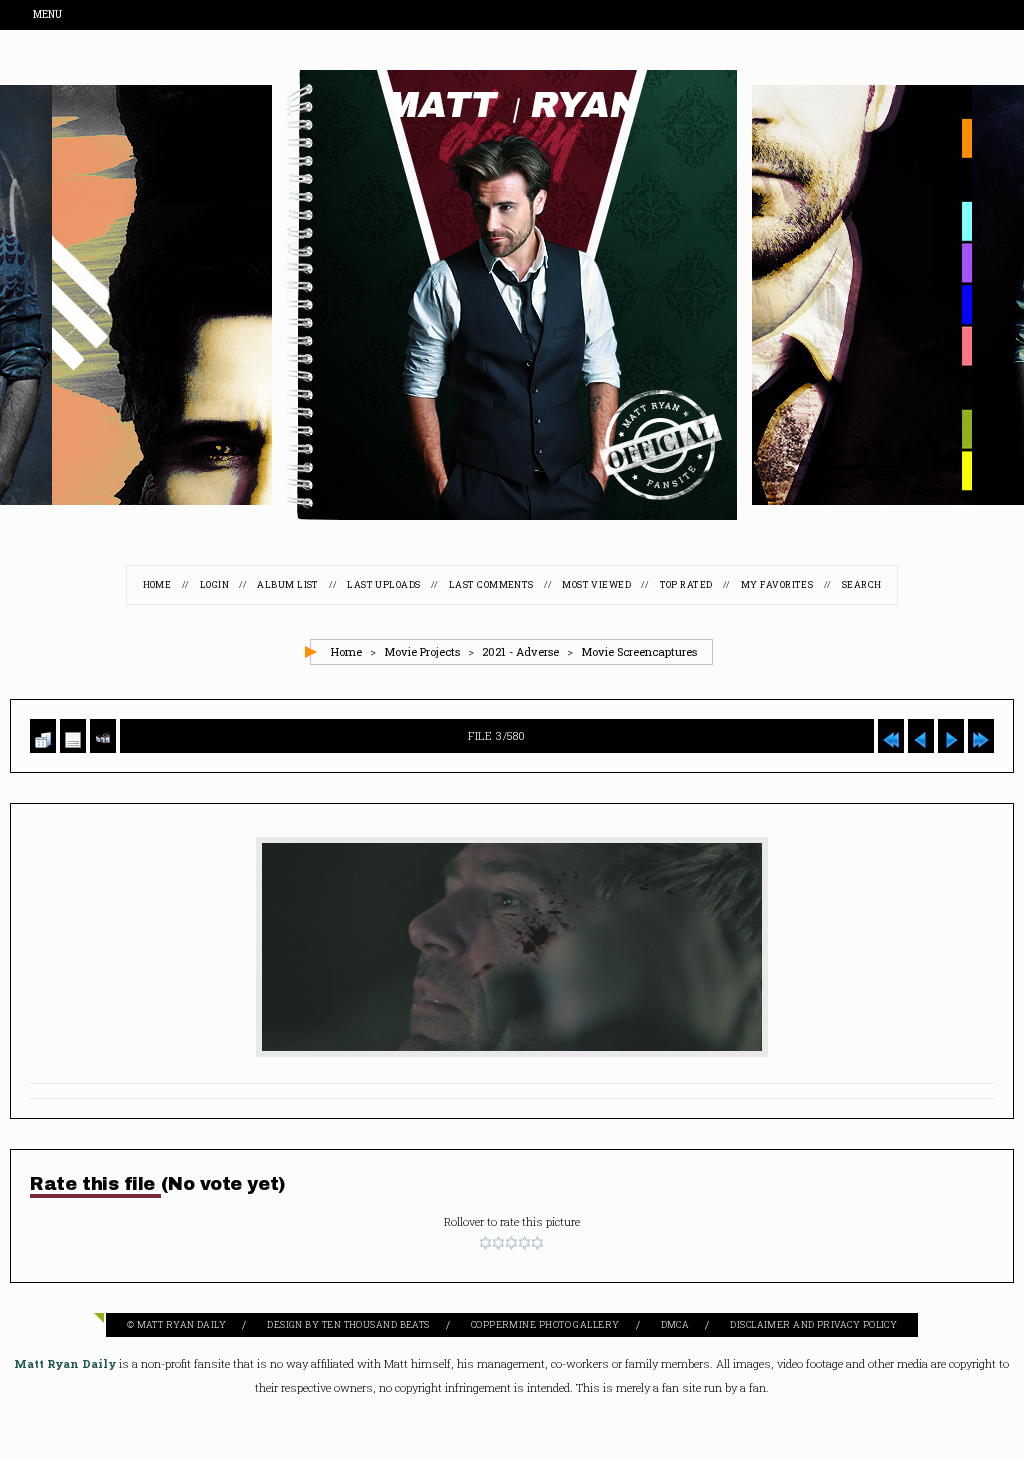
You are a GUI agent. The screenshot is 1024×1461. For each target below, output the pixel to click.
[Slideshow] (103, 736)
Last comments (491, 585)
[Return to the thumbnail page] (43, 736)
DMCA (675, 1325)
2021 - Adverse (520, 652)
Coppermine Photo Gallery (545, 1325)
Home (157, 585)
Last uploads (383, 585)
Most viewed (596, 585)
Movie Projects (422, 652)
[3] (511, 1244)
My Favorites (777, 585)
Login (214, 585)
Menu (48, 15)
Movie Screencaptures (639, 652)
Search (862, 585)
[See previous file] (921, 736)
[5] (537, 1244)
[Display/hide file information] (73, 736)
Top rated (686, 585)
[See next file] (951, 736)
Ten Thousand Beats (376, 1325)
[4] (524, 1244)
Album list (288, 585)
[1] (485, 1244)
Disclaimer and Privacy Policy (813, 1325)
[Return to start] (891, 736)
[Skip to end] (981, 736)
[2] (498, 1244)
